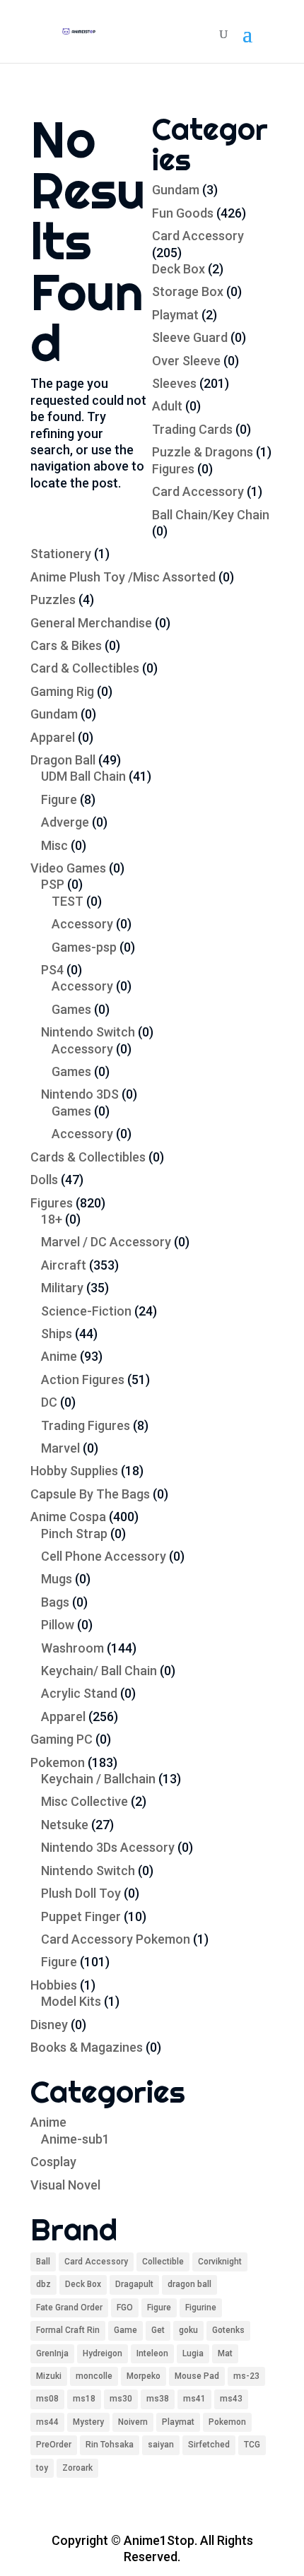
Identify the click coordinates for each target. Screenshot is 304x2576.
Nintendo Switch (88, 1032)
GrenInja (52, 2353)
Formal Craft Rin (68, 2330)
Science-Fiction (86, 1311)
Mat (225, 2353)
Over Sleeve (186, 361)
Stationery (61, 554)
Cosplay (53, 2162)
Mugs (57, 1579)
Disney (49, 2025)
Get (158, 2330)
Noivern (133, 2422)
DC (49, 1402)
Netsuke (65, 1825)
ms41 (194, 2399)
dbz (43, 2284)
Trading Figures (86, 1425)
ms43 (231, 2399)
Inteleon (152, 2353)
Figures (173, 469)
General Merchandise (91, 623)
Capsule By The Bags (90, 1494)
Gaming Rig (62, 691)
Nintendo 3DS (80, 1094)
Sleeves (174, 383)
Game (125, 2330)
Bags (55, 1602)
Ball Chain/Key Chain (211, 515)
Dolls (44, 1180)
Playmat (175, 315)
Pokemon (58, 1762)
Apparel (53, 737)
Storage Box (188, 291)
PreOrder (54, 2445)
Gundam (176, 190)
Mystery (88, 2422)
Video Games (68, 868)
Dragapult (134, 2284)
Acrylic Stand (79, 1693)
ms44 (47, 2422)
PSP (53, 884)
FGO (125, 2308)
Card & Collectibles (85, 668)
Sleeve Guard (190, 337)
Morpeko (144, 2376)
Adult (167, 406)
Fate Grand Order (69, 2308)
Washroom (72, 1648)
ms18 (84, 2399)
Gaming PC (62, 1739)
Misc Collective (84, 1801)
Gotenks (228, 2330)
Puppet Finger (81, 1916)
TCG (252, 2445)
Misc (54, 845)
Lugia (193, 2353)
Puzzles (53, 599)
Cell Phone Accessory (104, 1556)
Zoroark (77, 2468)
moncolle (94, 2376)
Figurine (201, 2308)
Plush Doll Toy (81, 1893)
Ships (57, 1334)
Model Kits (71, 2001)
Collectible (163, 2262)
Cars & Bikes (66, 645)
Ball (43, 2262)
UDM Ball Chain (83, 776)
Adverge (65, 822)
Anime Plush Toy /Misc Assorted (123, 577)
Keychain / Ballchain (98, 1779)
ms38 (158, 2399)
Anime (59, 1356)
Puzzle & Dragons (203, 452)
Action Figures (83, 1379)
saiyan (161, 2445)
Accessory (82, 924)
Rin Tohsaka (110, 2445)
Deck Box (179, 269)
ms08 (47, 2399)
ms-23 (246, 2376)
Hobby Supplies (74, 1471)
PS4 (52, 970)
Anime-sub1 (75, 2139)
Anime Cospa (68, 1517)
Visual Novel (65, 2185)
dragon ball (189, 2284)
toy (42, 2468)
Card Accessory (198, 236)
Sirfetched (209, 2445)
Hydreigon (103, 2353)
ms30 (121, 2399)
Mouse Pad (197, 2376)
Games (71, 1009)
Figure (59, 799)
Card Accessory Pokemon (116, 1939)
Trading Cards (192, 429)
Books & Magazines (87, 2047)
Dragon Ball (63, 760)
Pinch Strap (74, 1534)
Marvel (60, 1448)
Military (62, 1288)
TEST (68, 901)
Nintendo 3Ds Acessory (108, 1847)
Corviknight (220, 2262)
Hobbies (54, 1985)
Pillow (58, 1625)
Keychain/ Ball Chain (99, 1671)
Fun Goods (183, 213)
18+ (52, 1219)
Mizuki (49, 2376)
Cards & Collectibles (88, 1157)
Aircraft (64, 1265)
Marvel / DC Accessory (106, 1242)
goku (188, 2330)
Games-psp (84, 947)
